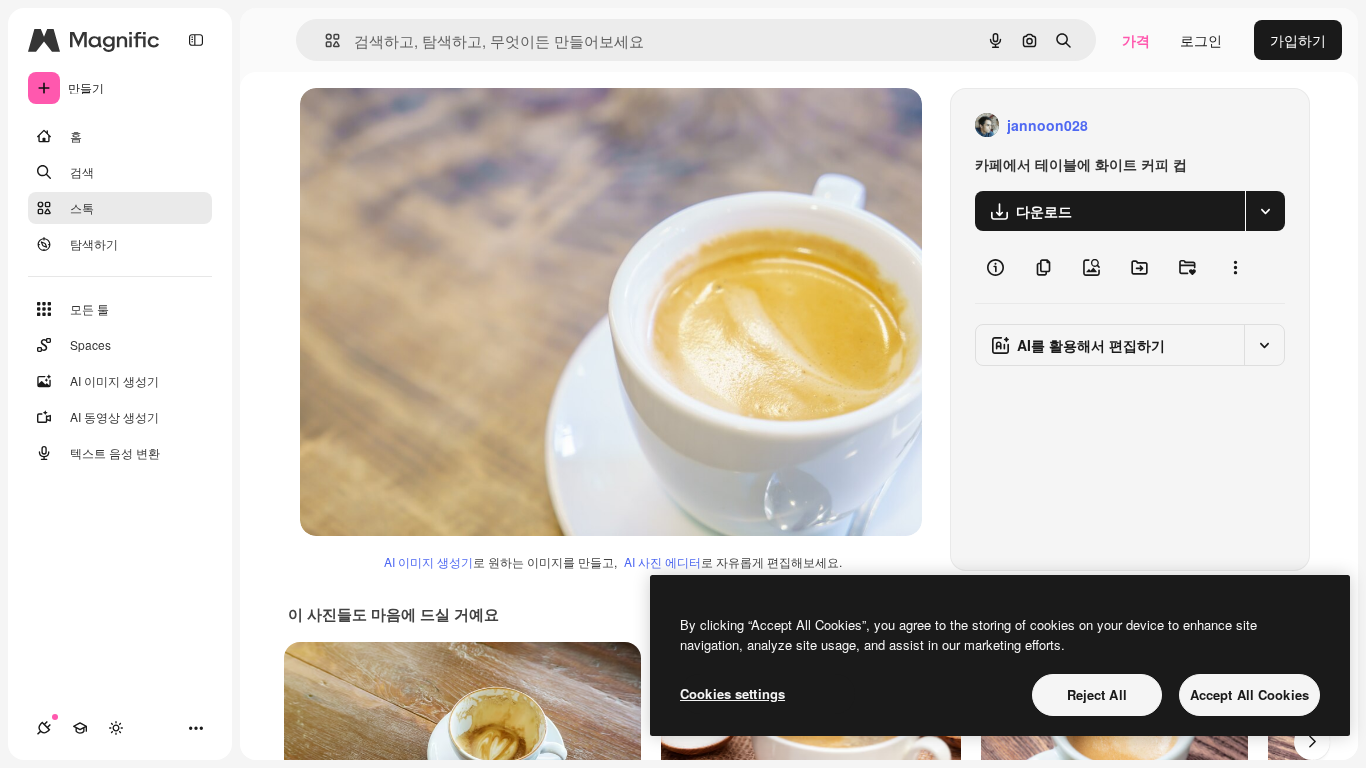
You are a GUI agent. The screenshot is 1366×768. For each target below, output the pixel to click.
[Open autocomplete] (324, 40)
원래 (415, 125)
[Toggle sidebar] (196, 40)
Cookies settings (732, 693)
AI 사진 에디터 (662, 561)
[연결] (44, 728)
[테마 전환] (116, 728)
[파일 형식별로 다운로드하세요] (1265, 211)
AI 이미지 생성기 (428, 561)
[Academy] (80, 728)
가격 (1136, 40)
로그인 (1201, 40)
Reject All (1097, 694)
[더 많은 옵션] (1235, 267)
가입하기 (1298, 40)
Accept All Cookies (1249, 694)
